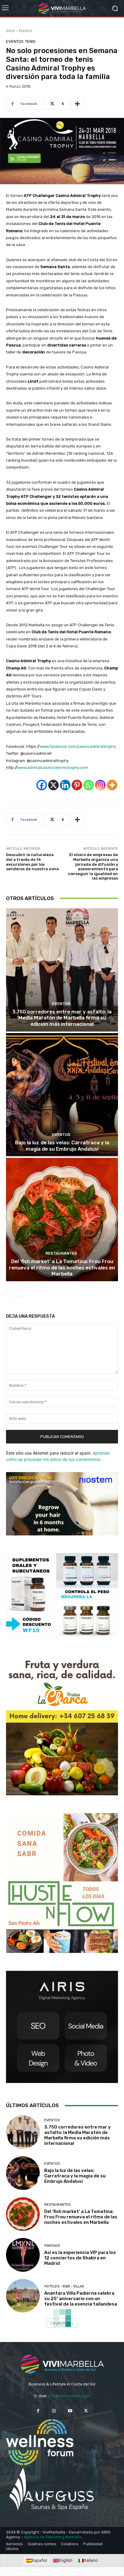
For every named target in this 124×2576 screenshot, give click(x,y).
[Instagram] (100, 785)
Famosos (52, 2246)
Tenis (30, 41)
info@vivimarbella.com (69, 2396)
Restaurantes (61, 1253)
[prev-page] (10, 1293)
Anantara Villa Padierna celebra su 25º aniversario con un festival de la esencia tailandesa (81, 2299)
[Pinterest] (77, 785)
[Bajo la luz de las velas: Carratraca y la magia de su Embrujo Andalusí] (62, 1095)
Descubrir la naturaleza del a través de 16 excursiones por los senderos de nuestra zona (32, 862)
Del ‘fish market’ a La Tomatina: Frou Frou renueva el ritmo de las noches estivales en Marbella (62, 1267)
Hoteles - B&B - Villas (64, 2286)
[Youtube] (70, 2411)
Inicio (11, 31)
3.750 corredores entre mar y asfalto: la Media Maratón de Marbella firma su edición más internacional (62, 1018)
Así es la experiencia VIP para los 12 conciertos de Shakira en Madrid (80, 2258)
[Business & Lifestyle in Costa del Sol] (62, 8)
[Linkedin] (65, 785)
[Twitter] (86, 2411)
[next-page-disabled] (19, 1293)
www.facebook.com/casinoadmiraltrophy (78, 746)
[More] (77, 104)
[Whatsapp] (89, 785)
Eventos (26, 31)
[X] (53, 785)
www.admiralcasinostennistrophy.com (53, 768)
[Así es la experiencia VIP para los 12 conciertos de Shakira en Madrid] (23, 2255)
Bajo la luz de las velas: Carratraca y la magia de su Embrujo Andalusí (62, 1146)
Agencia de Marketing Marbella (53, 2537)
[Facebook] (42, 785)
